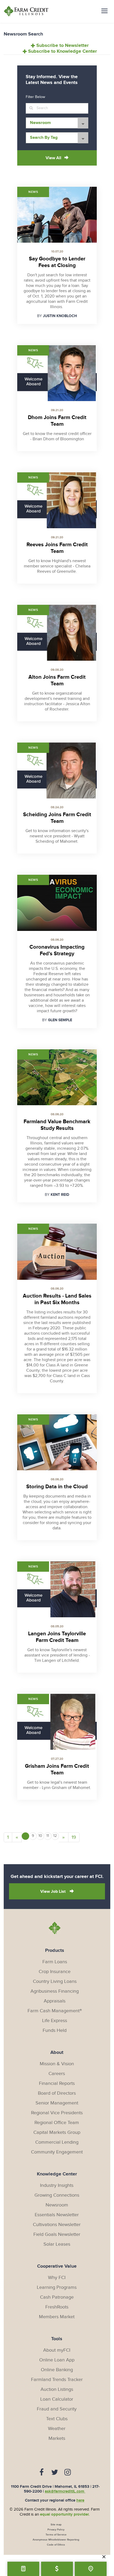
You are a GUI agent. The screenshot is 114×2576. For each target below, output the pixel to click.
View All (53, 158)
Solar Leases (57, 2244)
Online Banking (57, 2370)
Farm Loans (55, 1962)
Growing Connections (57, 2195)
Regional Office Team (57, 2123)
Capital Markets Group (57, 2132)
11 (48, 1836)
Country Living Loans (55, 1981)
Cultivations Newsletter (57, 2225)
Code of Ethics (56, 2545)
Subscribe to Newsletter (62, 46)
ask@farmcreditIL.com (65, 2491)
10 (40, 1836)
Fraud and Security (57, 2409)
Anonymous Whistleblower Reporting (56, 2540)
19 (74, 1837)
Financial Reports (57, 2083)
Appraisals (55, 2001)
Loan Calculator (57, 2399)
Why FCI (57, 2278)
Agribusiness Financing (55, 1991)
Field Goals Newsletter (57, 2234)
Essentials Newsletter (57, 2215)
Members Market (57, 2317)
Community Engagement (57, 2152)
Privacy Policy (56, 2530)
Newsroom (57, 2205)
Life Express (55, 2021)
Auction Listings (57, 2389)
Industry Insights (57, 2185)
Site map (56, 2525)
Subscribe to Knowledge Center (62, 51)
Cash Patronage (57, 2297)
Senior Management (57, 2103)
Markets (57, 2438)
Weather (57, 2429)
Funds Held (55, 2030)
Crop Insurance (55, 1972)
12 (55, 1836)
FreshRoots (57, 2307)
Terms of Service (56, 2535)
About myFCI (57, 2350)
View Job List (53, 1892)
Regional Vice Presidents (57, 2113)
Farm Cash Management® (55, 2011)
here (80, 2500)
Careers (57, 2074)
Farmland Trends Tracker (57, 2380)
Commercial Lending (57, 2142)
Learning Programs (57, 2287)
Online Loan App (57, 2360)
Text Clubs (57, 2419)
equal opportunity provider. (65, 2514)
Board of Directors (57, 2093)
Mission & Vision (57, 2064)
